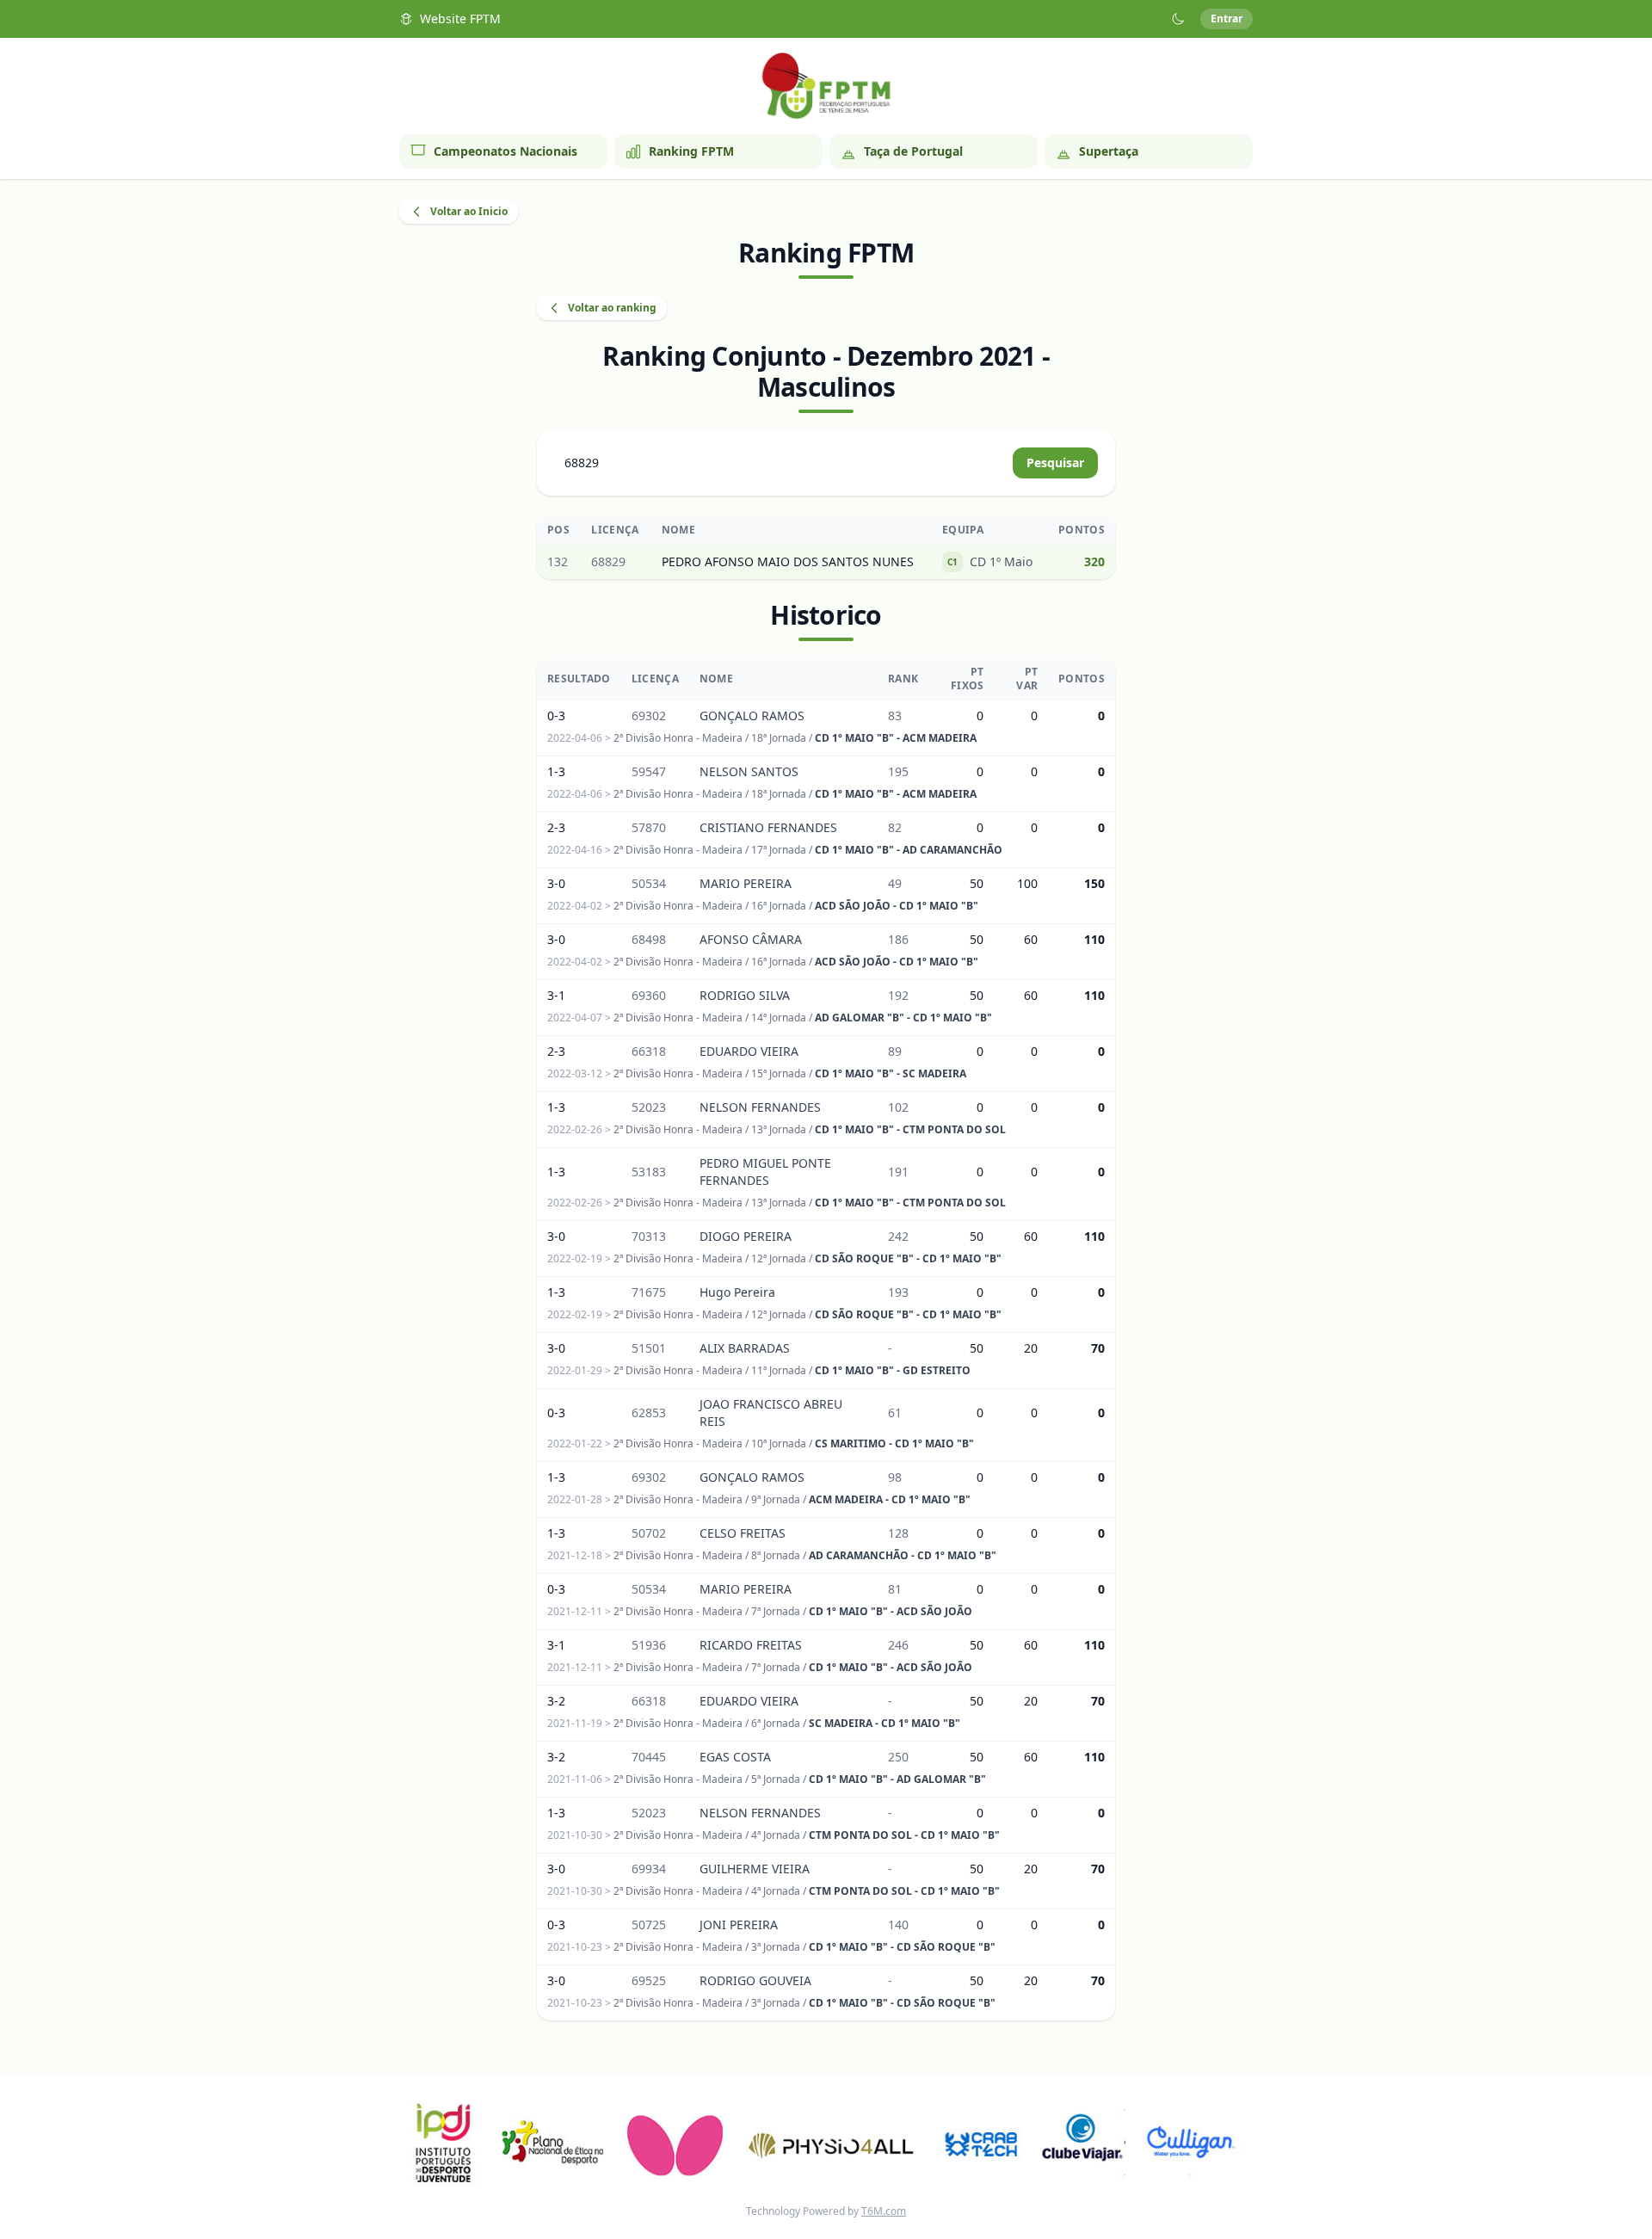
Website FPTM (460, 19)
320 (1094, 561)
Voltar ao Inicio (469, 211)
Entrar (1227, 19)
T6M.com (884, 2211)
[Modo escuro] (1178, 19)
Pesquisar (1055, 463)
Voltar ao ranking (612, 308)
